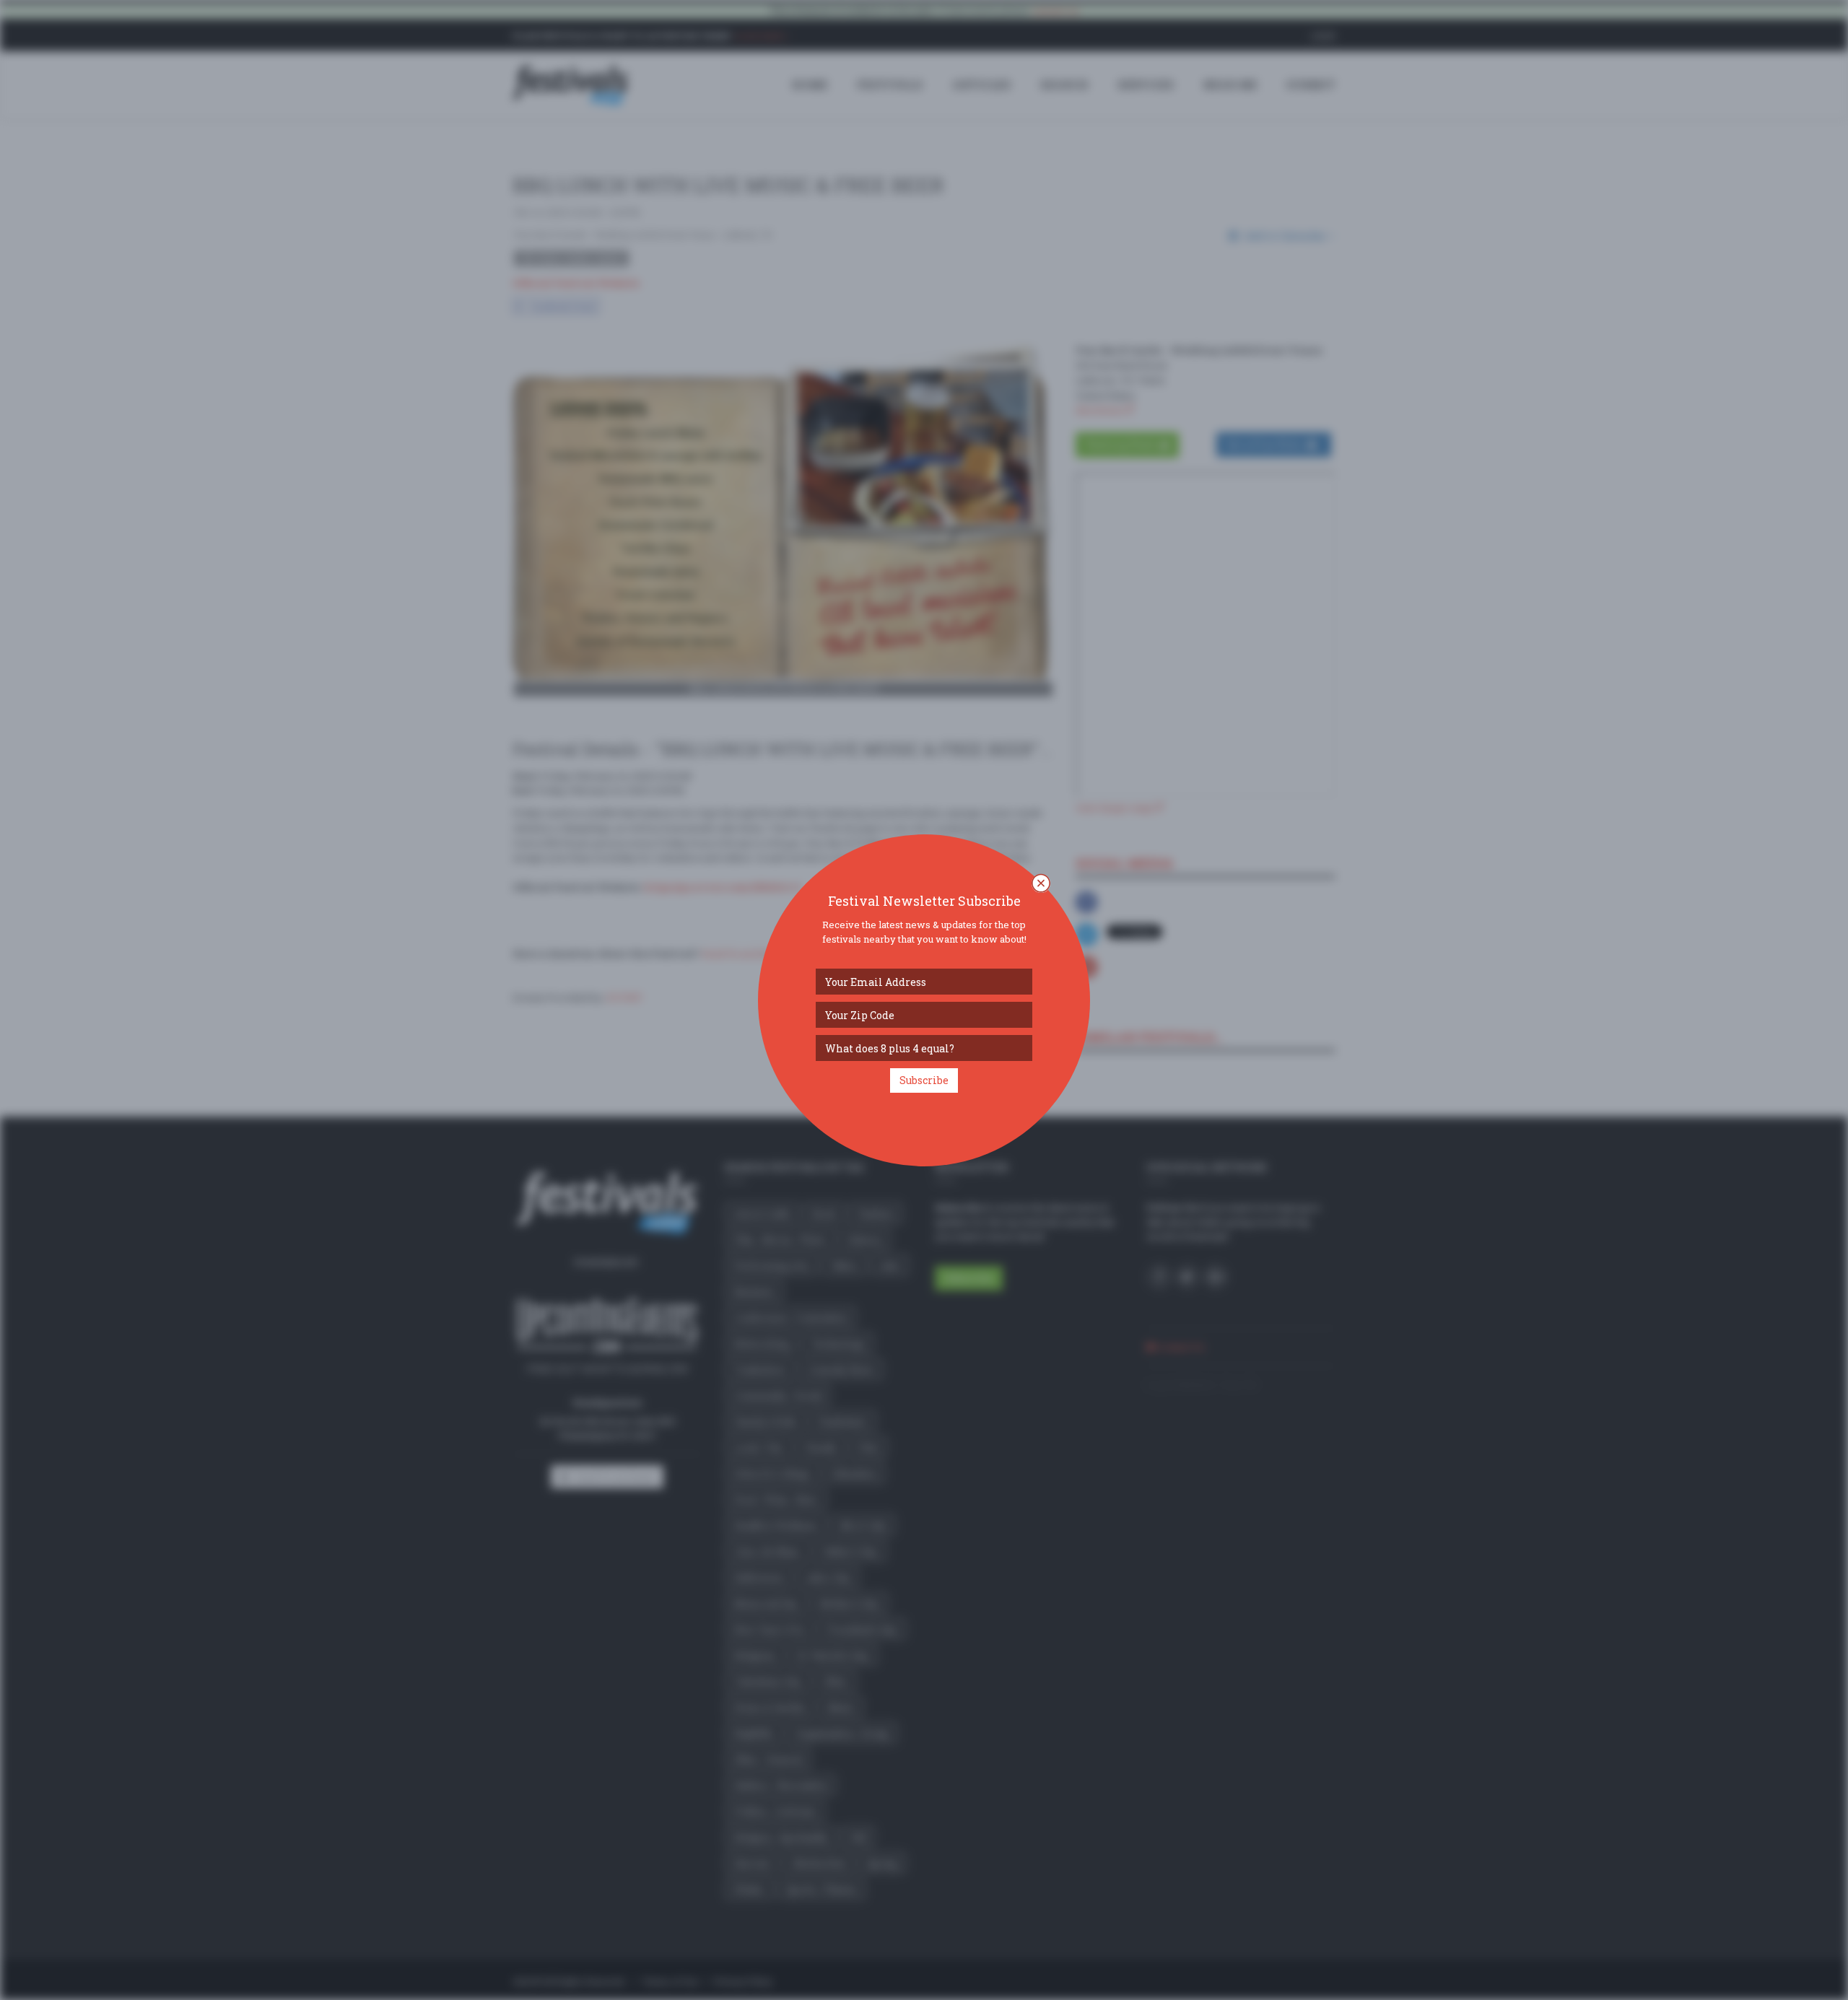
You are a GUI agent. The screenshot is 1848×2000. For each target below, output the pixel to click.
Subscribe (924, 1080)
